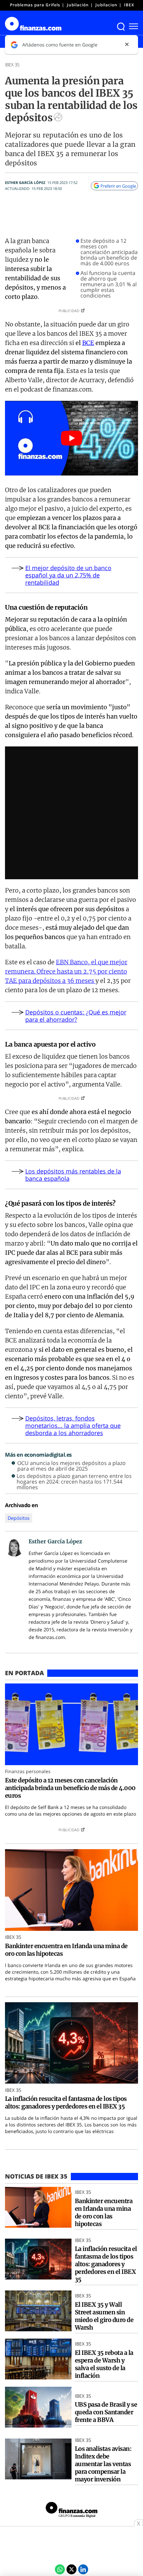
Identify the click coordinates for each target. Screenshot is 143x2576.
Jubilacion (106, 5)
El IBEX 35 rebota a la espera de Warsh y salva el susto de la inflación (104, 2364)
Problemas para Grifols (35, 5)
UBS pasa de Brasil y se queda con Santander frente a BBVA (106, 2412)
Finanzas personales (28, 1771)
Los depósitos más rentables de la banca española (73, 1175)
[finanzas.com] (71, 2511)
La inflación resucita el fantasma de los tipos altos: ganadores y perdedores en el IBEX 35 (66, 2103)
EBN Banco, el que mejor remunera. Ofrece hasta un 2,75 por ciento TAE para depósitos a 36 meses (66, 971)
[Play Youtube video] (71, 438)
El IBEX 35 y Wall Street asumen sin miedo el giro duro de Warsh (104, 2316)
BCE (88, 343)
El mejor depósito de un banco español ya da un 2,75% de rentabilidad (68, 575)
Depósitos (19, 1518)
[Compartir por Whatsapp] (60, 2569)
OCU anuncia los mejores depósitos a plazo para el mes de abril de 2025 (71, 1466)
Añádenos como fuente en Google (60, 45)
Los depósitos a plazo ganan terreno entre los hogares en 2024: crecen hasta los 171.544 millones (74, 1482)
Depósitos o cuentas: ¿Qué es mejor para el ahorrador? (76, 1016)
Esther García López (25, 182)
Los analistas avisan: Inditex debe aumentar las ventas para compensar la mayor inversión (103, 2464)
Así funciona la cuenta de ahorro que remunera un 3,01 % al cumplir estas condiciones (109, 284)
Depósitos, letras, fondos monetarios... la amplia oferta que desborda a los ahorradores (73, 1425)
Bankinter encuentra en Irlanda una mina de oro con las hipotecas (66, 1950)
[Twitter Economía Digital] (71, 2569)
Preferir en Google (118, 186)
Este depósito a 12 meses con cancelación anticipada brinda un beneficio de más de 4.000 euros (109, 252)
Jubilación (78, 5)
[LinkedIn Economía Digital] (83, 2569)
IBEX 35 (132, 5)
